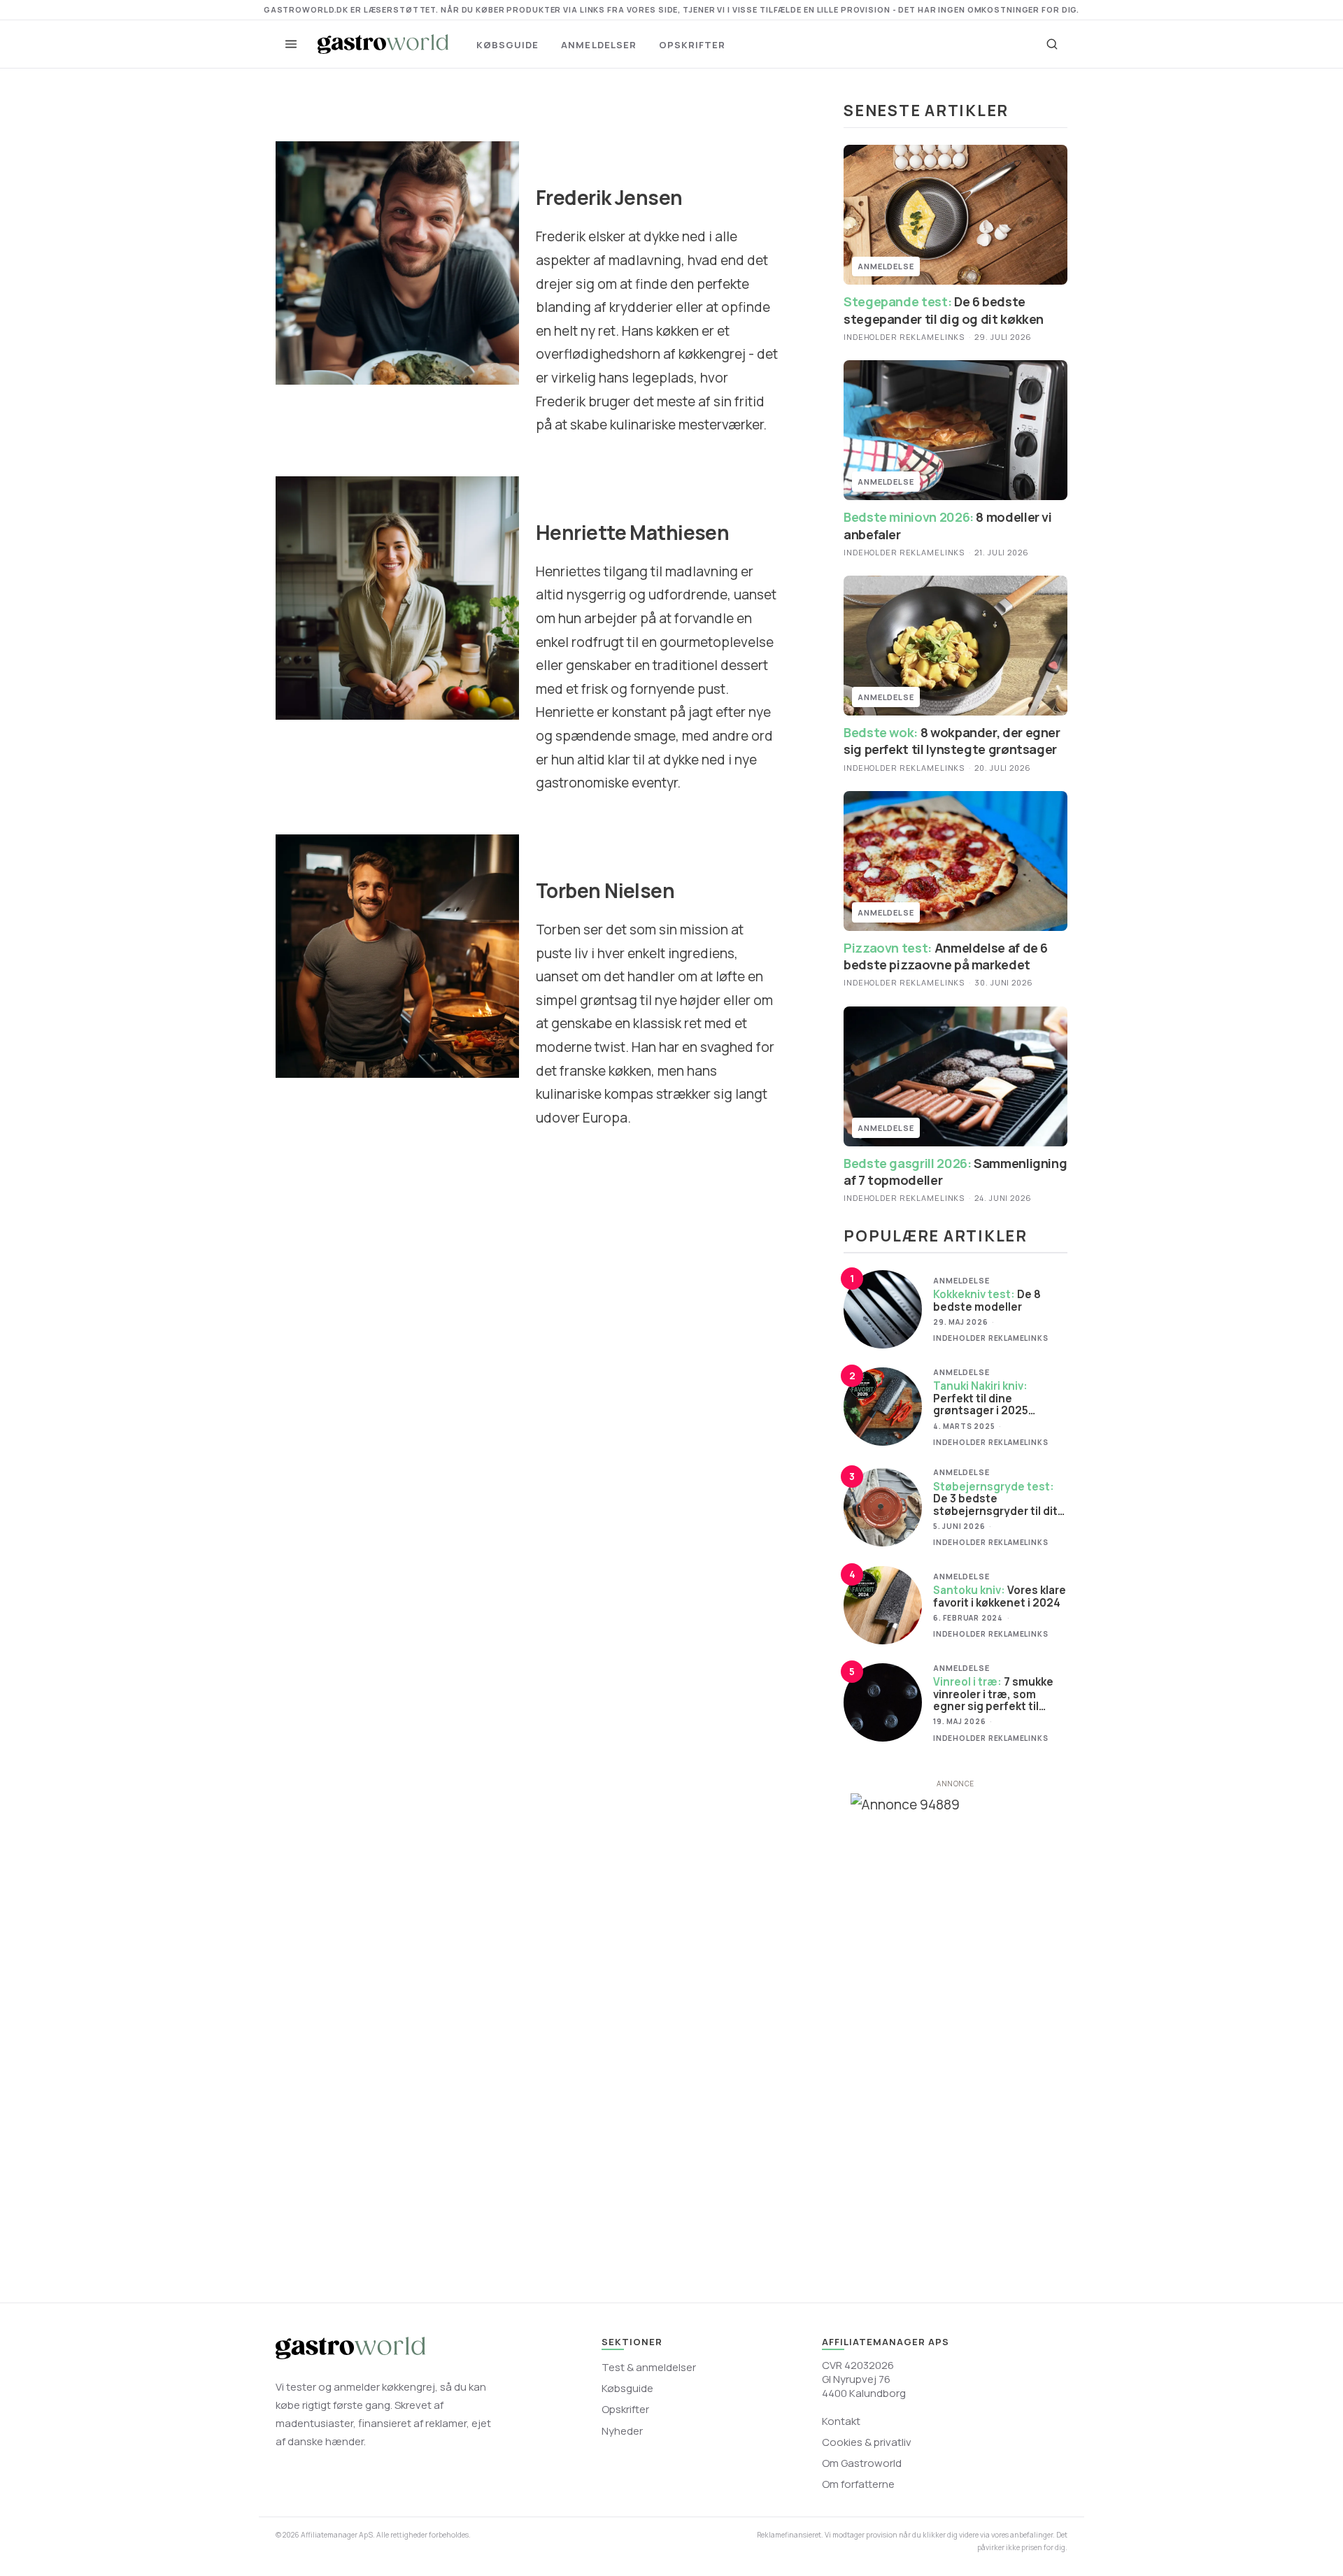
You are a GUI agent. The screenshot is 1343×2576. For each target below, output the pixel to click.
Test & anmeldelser (649, 2367)
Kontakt (841, 2421)
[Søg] (1052, 44)
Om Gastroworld (862, 2463)
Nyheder (622, 2431)
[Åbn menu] (291, 44)
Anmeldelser (598, 45)
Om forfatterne (858, 2484)
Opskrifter (692, 45)
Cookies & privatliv (867, 2442)
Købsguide (507, 45)
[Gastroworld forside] (383, 44)
